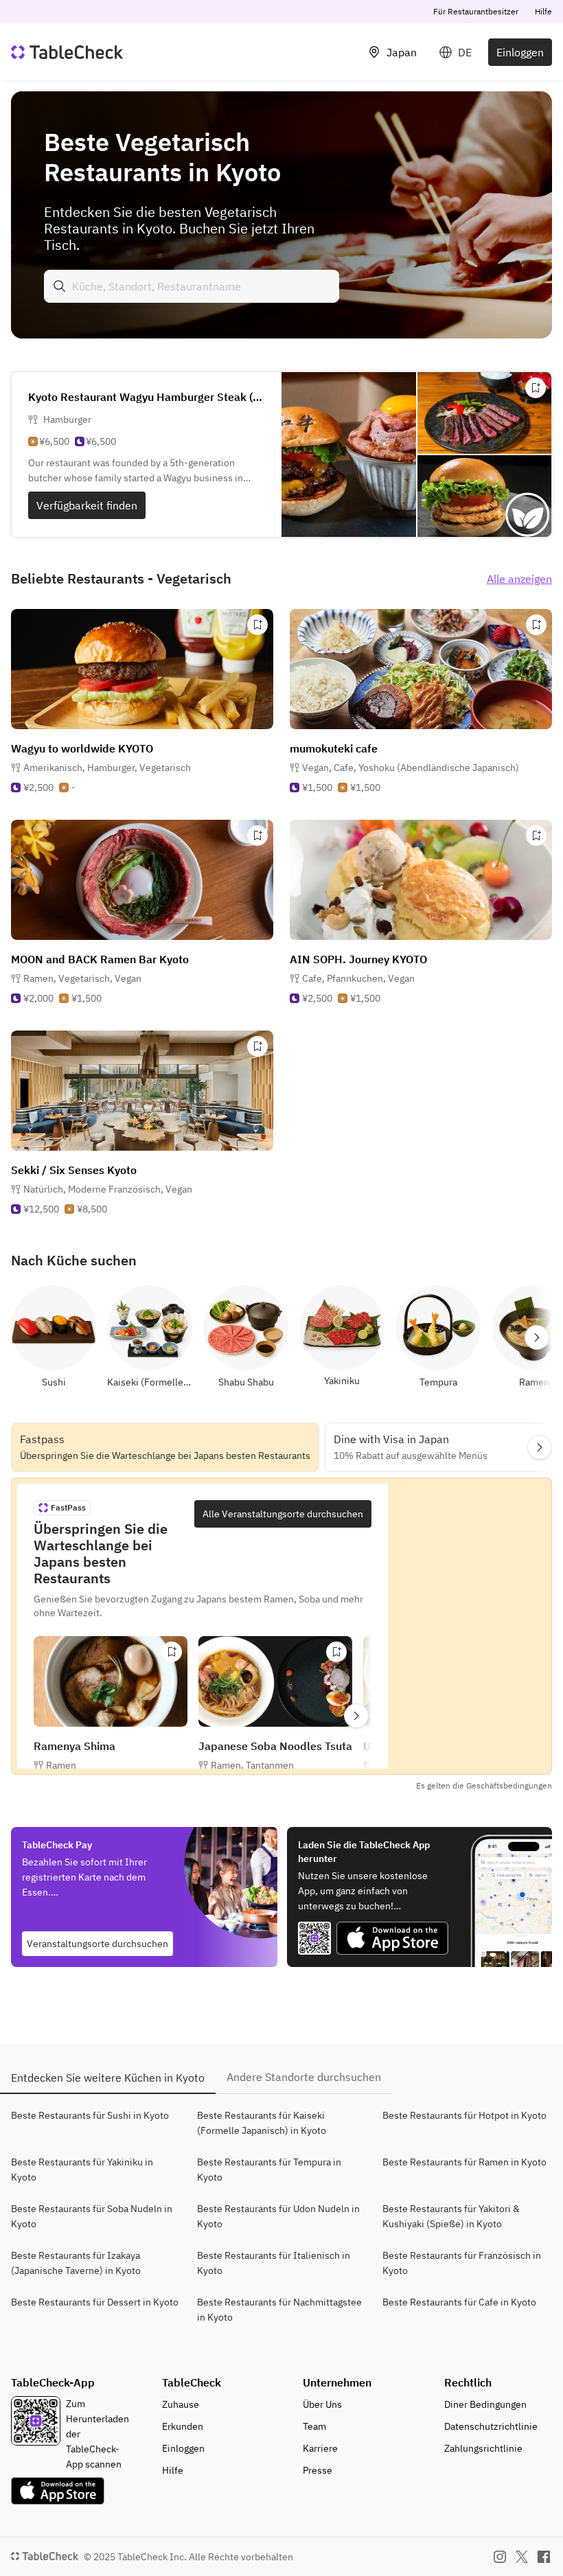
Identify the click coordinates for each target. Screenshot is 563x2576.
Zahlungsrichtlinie (483, 2448)
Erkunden (183, 2426)
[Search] (60, 286)
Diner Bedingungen (485, 2404)
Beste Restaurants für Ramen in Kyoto (464, 2162)
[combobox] (192, 286)
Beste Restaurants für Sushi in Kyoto (90, 2115)
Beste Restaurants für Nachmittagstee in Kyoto (279, 2310)
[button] (107, 768)
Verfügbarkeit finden (87, 505)
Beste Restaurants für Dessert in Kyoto (95, 2302)
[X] (522, 2557)
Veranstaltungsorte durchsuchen (97, 1944)
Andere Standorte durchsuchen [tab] (304, 2077)
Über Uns (322, 2404)
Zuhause (181, 2404)
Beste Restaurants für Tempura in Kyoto (269, 2170)
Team (314, 2426)
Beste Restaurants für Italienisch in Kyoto (274, 2263)
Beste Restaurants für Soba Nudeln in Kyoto (92, 2216)
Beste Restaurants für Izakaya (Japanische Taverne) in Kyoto (76, 2263)
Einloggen (520, 52)
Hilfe (543, 11)
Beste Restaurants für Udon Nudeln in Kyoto (278, 2216)
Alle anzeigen (519, 579)
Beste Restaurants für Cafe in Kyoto (459, 2302)
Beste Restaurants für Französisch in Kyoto (462, 2263)
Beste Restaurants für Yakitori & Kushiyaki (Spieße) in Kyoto (451, 2216)
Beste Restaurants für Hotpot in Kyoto (464, 2115)
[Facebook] (544, 2557)
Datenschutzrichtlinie (491, 2426)
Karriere (320, 2448)
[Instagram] (500, 2557)
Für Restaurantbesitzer (476, 11)
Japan (402, 52)
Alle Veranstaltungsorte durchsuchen (283, 1514)
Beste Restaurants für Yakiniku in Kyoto (82, 2170)
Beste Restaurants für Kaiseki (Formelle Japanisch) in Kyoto (262, 2123)
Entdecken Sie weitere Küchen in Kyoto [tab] (108, 2078)
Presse (318, 2470)
